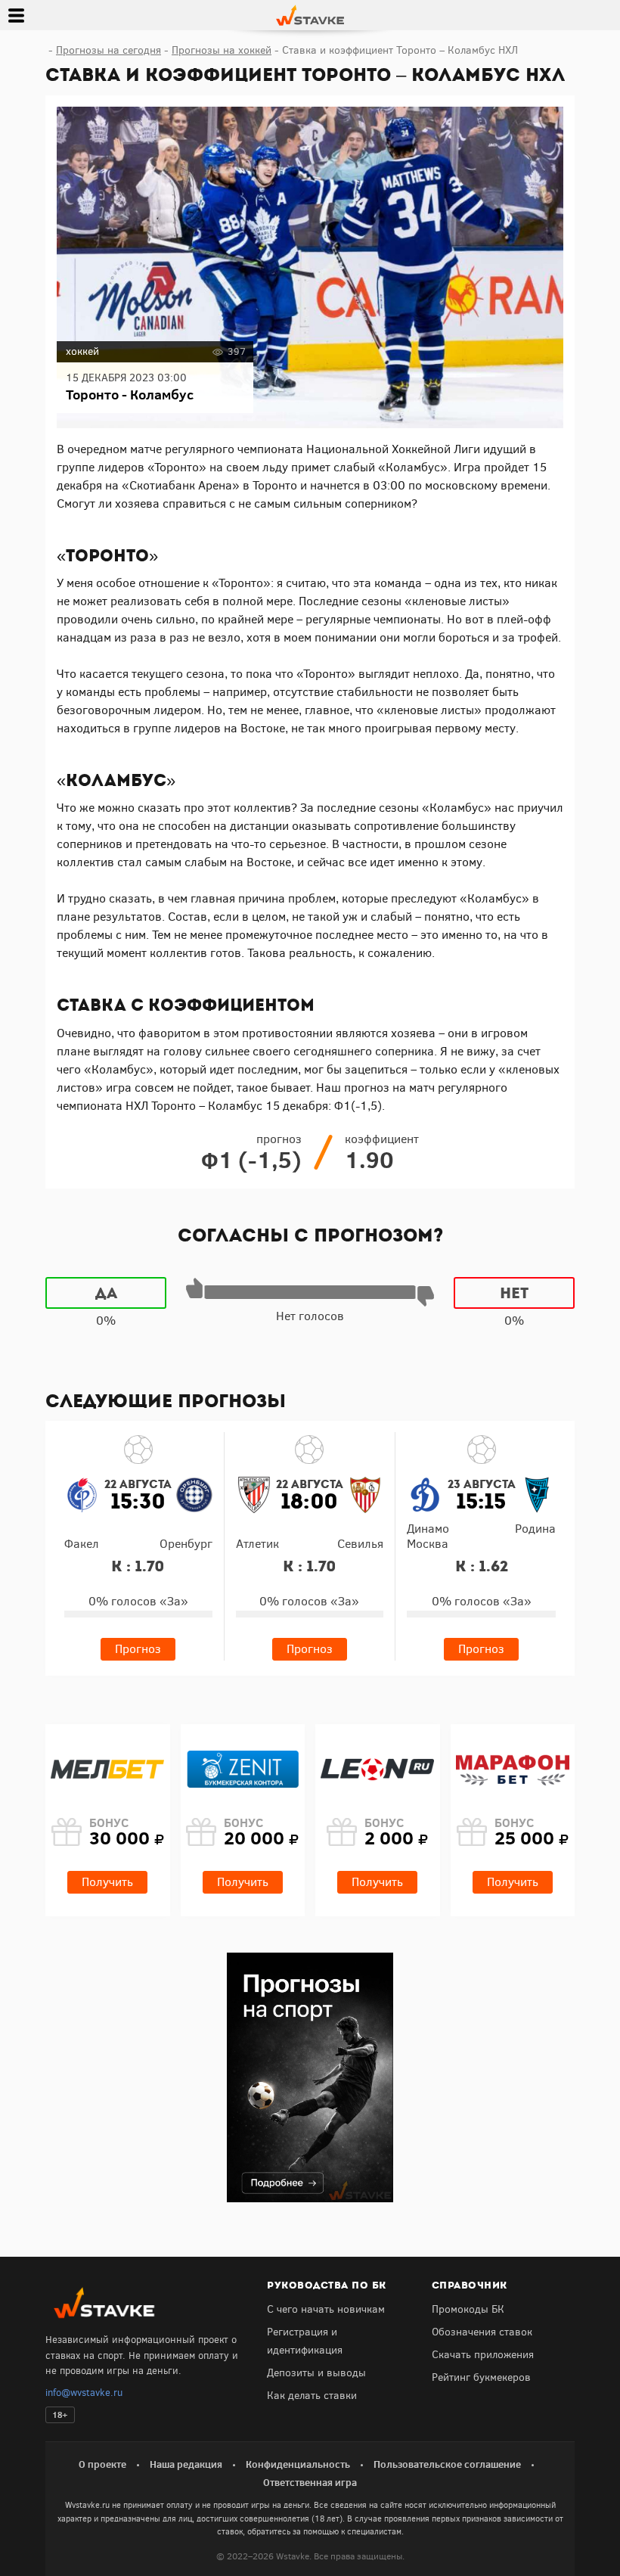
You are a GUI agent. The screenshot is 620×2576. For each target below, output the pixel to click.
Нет (514, 1293)
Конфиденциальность (298, 2464)
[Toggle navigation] (16, 15)
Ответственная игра (310, 2482)
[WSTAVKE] (310, 14)
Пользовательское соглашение (447, 2464)
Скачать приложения (483, 2355)
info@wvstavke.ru (84, 2393)
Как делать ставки (312, 2396)
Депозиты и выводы (316, 2373)
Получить (107, 1882)
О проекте (102, 2464)
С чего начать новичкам (326, 2309)
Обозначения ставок (482, 2332)
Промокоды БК (468, 2309)
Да (106, 1293)
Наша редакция (186, 2464)
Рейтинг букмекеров (481, 2377)
